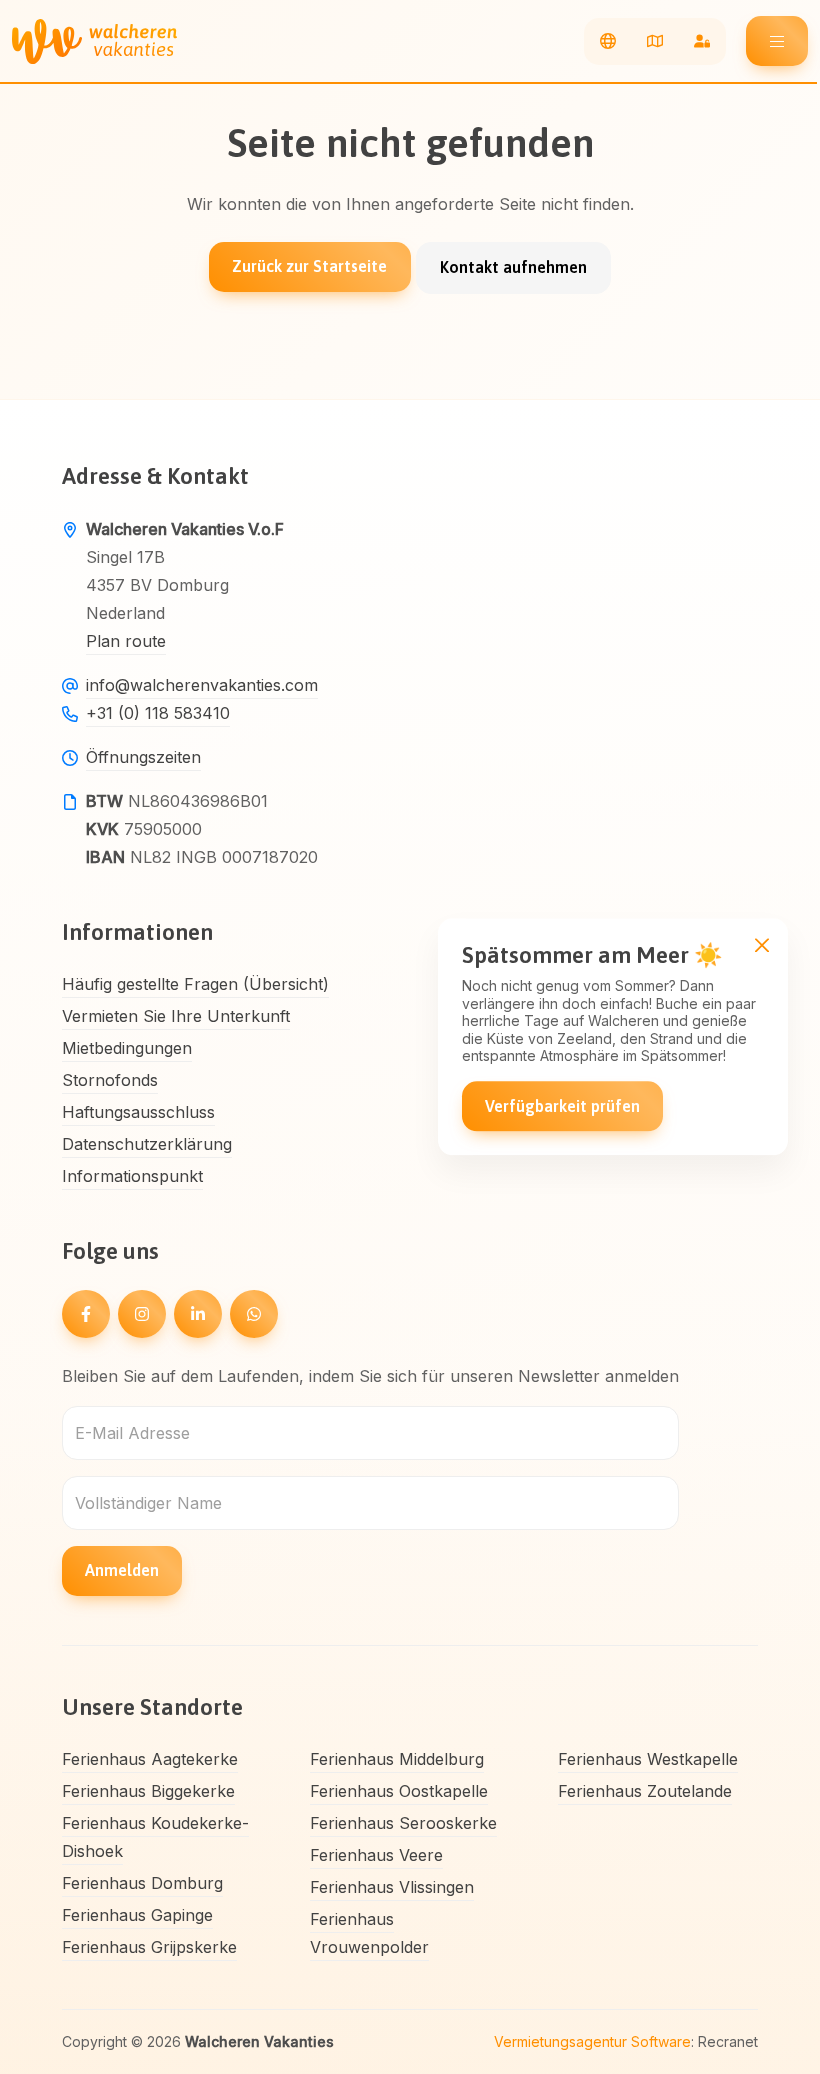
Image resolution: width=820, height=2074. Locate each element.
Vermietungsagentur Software (592, 2041)
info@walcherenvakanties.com (202, 685)
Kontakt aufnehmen (513, 267)
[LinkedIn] (198, 1314)
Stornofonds (110, 1080)
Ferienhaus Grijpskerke (149, 1947)
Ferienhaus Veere (376, 1855)
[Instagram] (142, 1314)
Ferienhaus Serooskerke (403, 1823)
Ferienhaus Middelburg (397, 1759)
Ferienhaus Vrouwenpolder (369, 1933)
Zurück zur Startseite (309, 266)
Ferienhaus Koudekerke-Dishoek (155, 1837)
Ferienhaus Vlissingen (392, 1887)
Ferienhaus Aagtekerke (150, 1759)
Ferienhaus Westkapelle (648, 1759)
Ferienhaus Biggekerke (148, 1791)
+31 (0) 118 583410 (158, 713)
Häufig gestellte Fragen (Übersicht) (195, 984)
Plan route (126, 641)
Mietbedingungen (127, 1048)
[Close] (761, 944)
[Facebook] (86, 1314)
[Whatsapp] (254, 1314)
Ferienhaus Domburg (142, 1883)
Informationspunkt (132, 1176)
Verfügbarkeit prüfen (562, 1106)
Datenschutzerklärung (147, 1144)
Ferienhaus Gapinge (137, 1915)
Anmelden (122, 1570)
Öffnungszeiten (143, 757)
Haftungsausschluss (138, 1112)
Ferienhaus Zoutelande (645, 1791)
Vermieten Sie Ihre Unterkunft (176, 1016)
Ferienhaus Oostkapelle (399, 1791)
